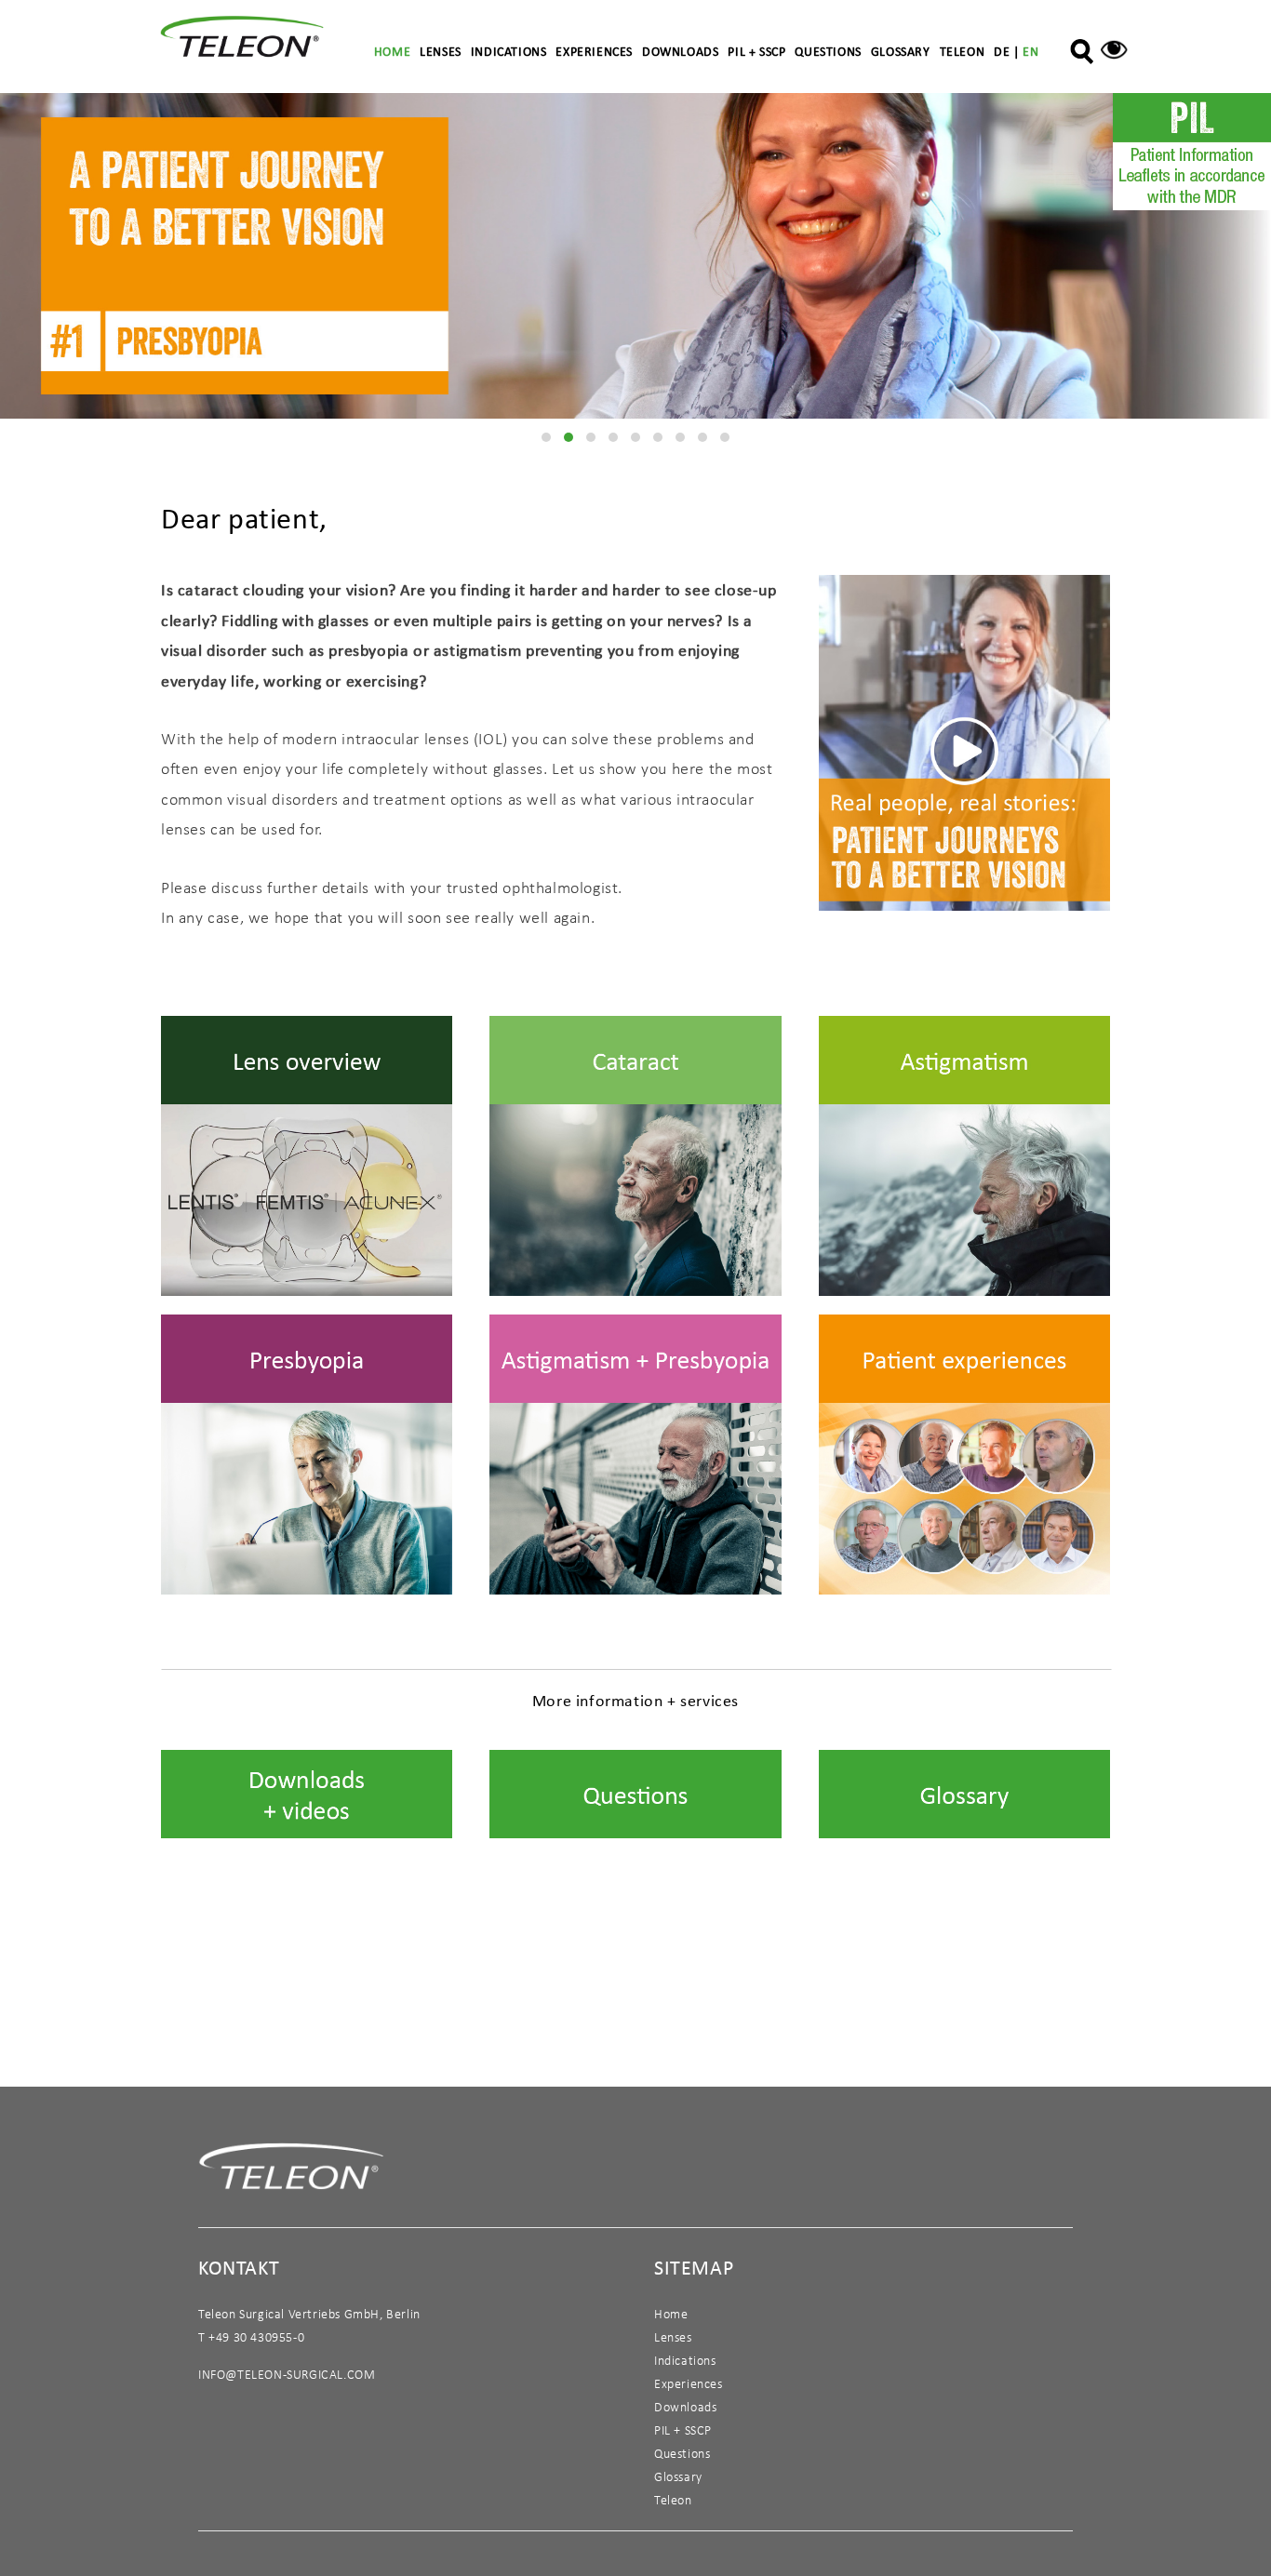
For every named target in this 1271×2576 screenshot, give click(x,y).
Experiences (594, 51)
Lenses (441, 51)
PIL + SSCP (756, 51)
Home (392, 51)
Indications (509, 51)
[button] (546, 437)
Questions (828, 51)
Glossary (901, 51)
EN (1030, 51)
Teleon (963, 51)
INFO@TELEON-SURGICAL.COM (287, 2374)
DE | (1008, 51)
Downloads (680, 51)
